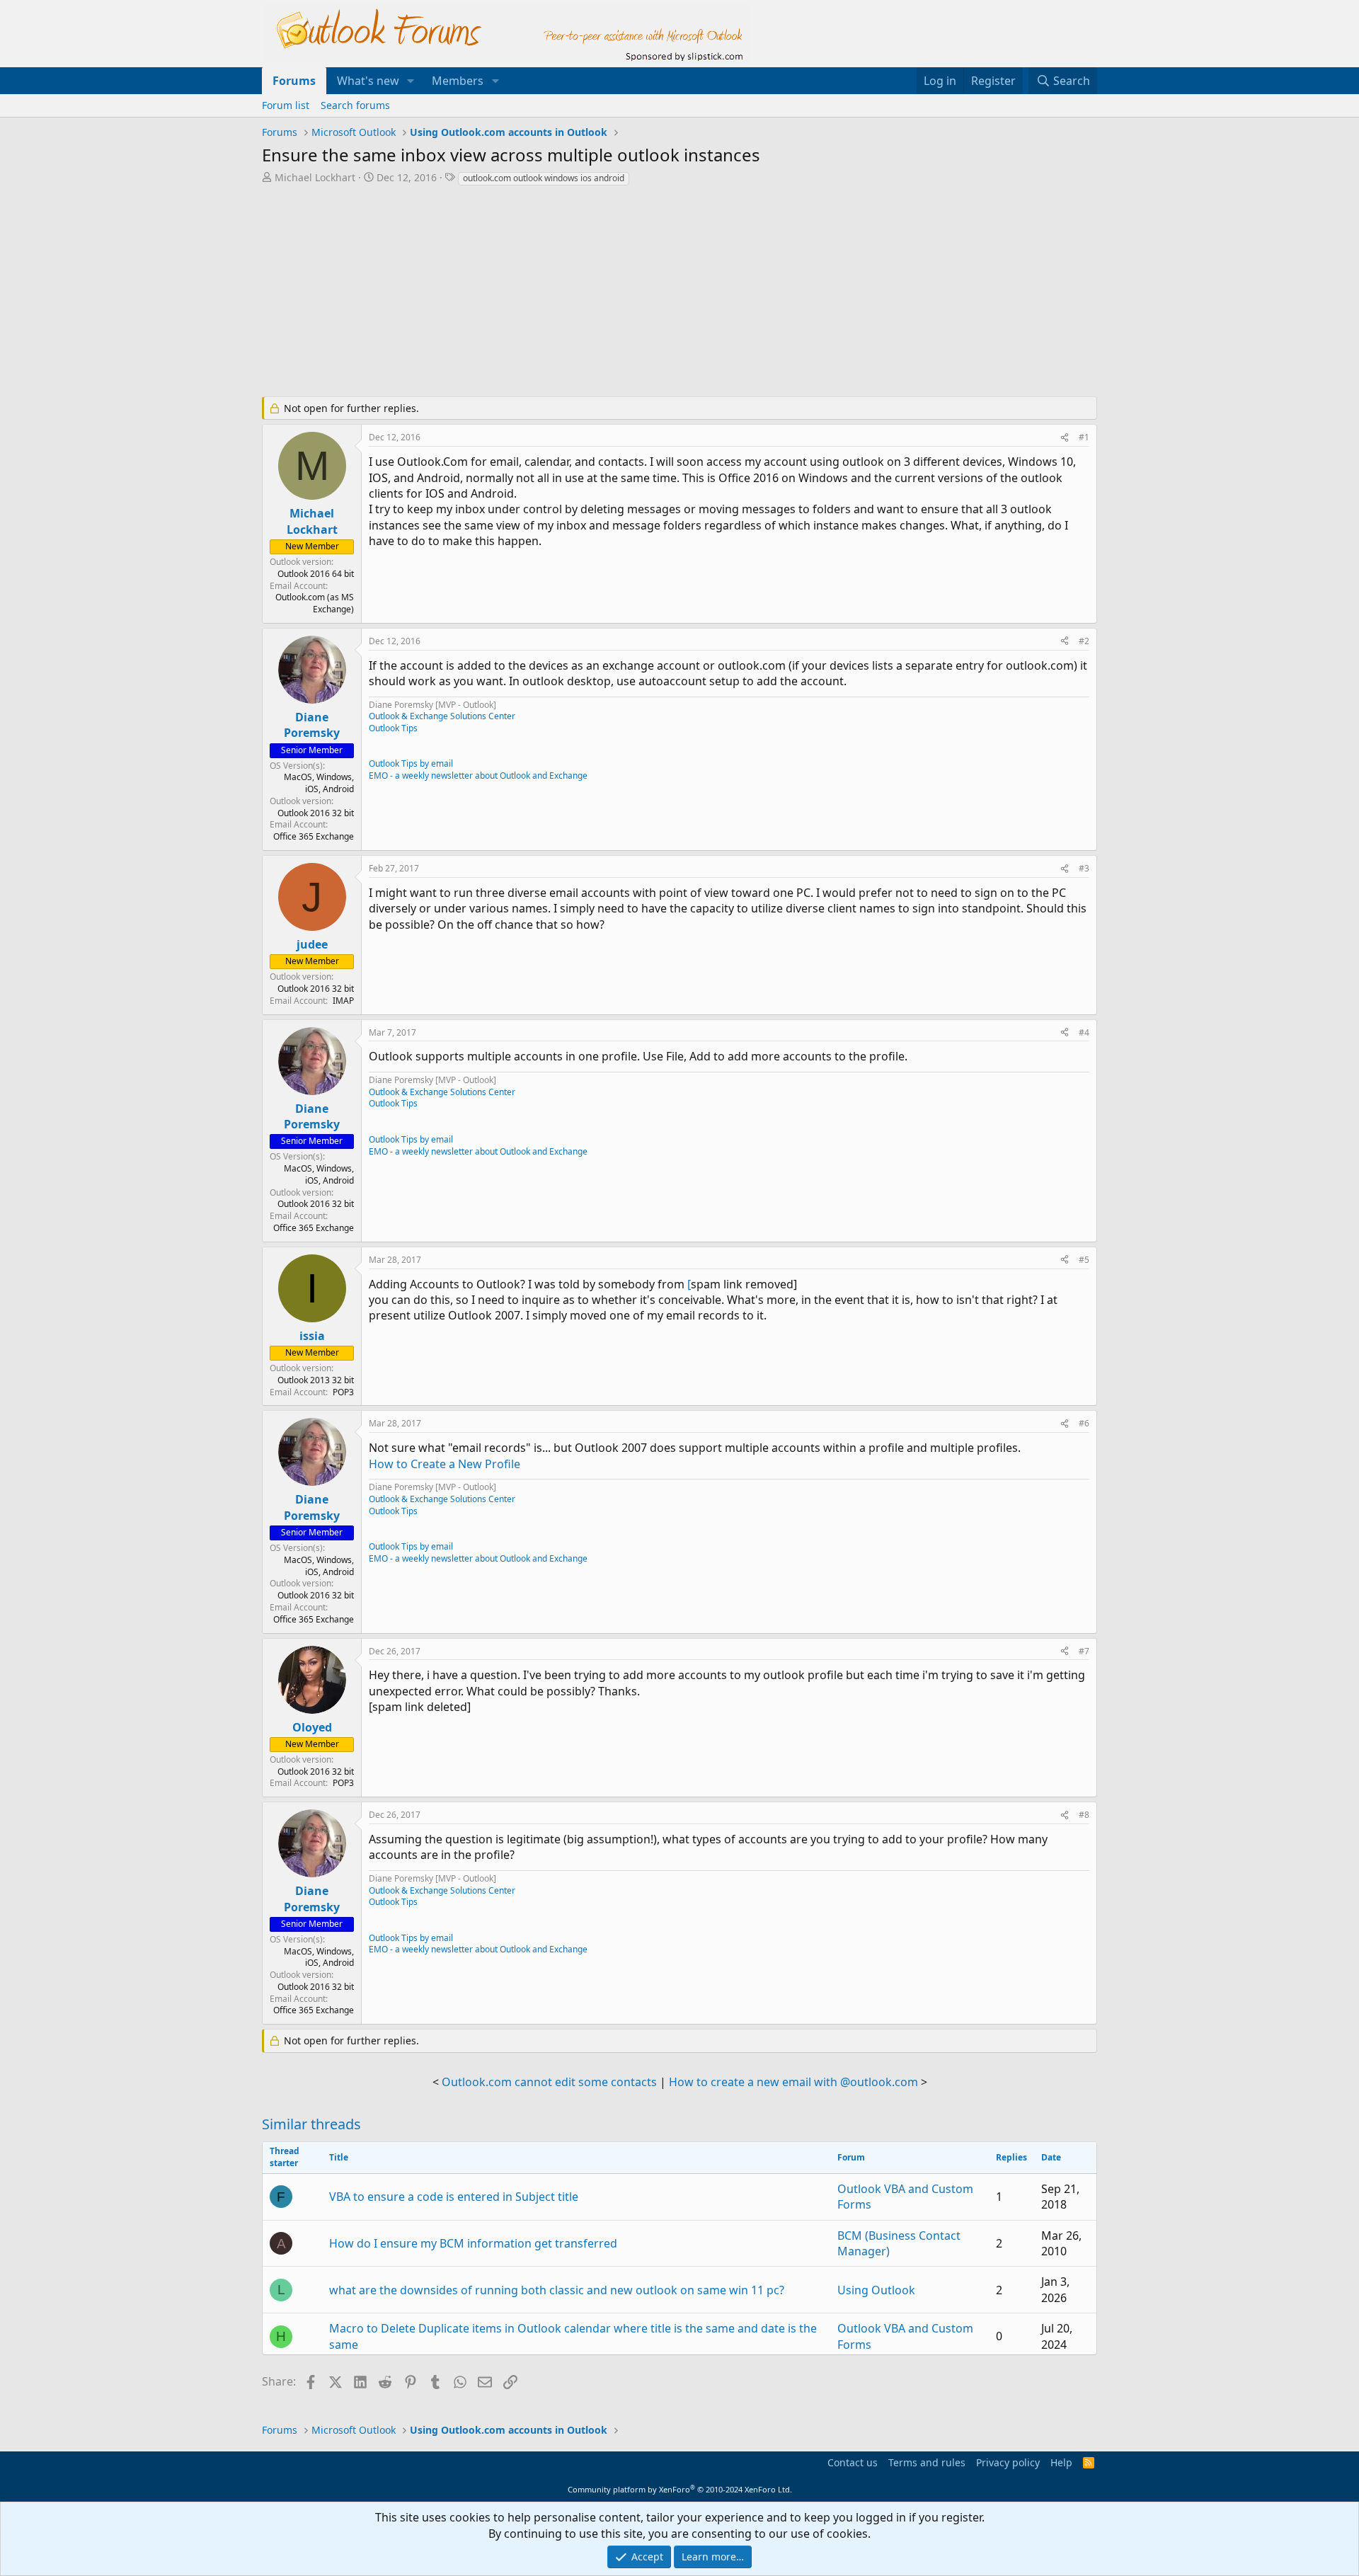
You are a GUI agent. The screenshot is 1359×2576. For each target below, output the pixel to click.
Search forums (355, 105)
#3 (1084, 868)
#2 (1084, 641)
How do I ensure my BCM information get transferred (473, 2243)
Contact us (853, 2462)
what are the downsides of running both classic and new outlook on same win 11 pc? (557, 2290)
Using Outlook (876, 2290)
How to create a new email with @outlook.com (793, 2082)
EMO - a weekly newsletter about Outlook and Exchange (478, 775)
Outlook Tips (393, 728)
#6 (1084, 1423)
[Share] (1065, 438)
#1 (1084, 437)
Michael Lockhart (315, 177)
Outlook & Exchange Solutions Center (442, 716)
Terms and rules (927, 2462)
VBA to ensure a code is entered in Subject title (454, 2197)
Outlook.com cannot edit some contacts (549, 2082)
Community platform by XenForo (680, 2489)
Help (1061, 2462)
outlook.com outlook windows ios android (544, 178)
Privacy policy (1008, 2462)
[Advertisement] (605, 293)
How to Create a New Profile (445, 1464)
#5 (1084, 1260)
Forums (294, 81)
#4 (1084, 1032)
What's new (368, 81)
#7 (1084, 1651)
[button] (411, 81)
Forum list (286, 105)
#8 (1084, 1815)
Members (458, 81)
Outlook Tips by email (411, 763)
